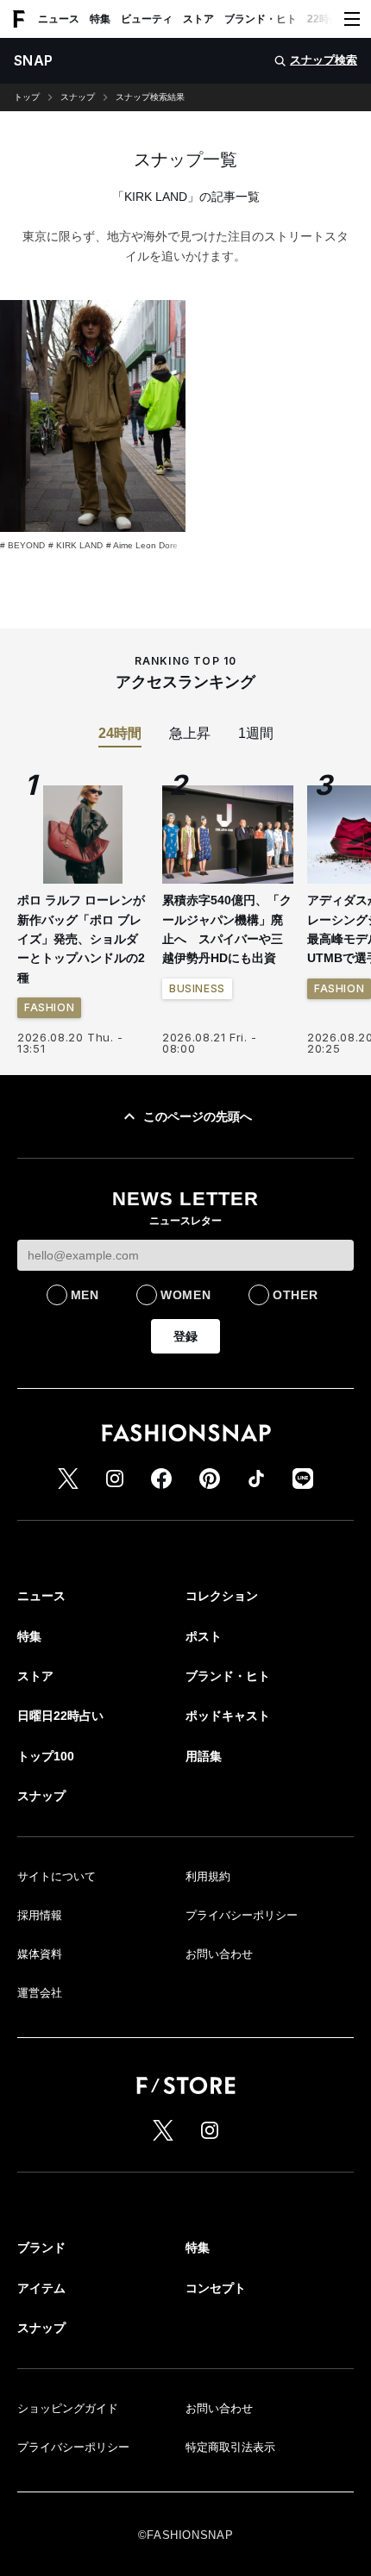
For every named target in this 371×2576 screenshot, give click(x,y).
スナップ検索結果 (150, 97)
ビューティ (147, 19)
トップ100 (46, 1756)
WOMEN (186, 1295)
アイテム (41, 2288)
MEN (85, 1295)
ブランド (41, 2248)
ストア (198, 19)
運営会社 (40, 1993)
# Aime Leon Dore (142, 545)
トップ (27, 97)
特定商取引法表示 (230, 2447)
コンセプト (216, 2288)
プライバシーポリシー (242, 1915)
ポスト (204, 1636)
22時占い (329, 19)
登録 (185, 1336)
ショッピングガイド (68, 2408)
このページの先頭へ (198, 1116)
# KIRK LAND (75, 545)
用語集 (204, 1756)
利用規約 (208, 1876)
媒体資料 (40, 1954)
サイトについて (57, 1876)
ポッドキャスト (228, 1716)
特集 (100, 19)
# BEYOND (22, 545)
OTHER (296, 1295)
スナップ (78, 97)
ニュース (59, 19)
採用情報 (40, 1915)
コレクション (222, 1596)
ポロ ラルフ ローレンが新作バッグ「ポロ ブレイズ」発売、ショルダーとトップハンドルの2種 (81, 939)
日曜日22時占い (60, 1716)
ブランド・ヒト (261, 19)
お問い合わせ (219, 1954)
